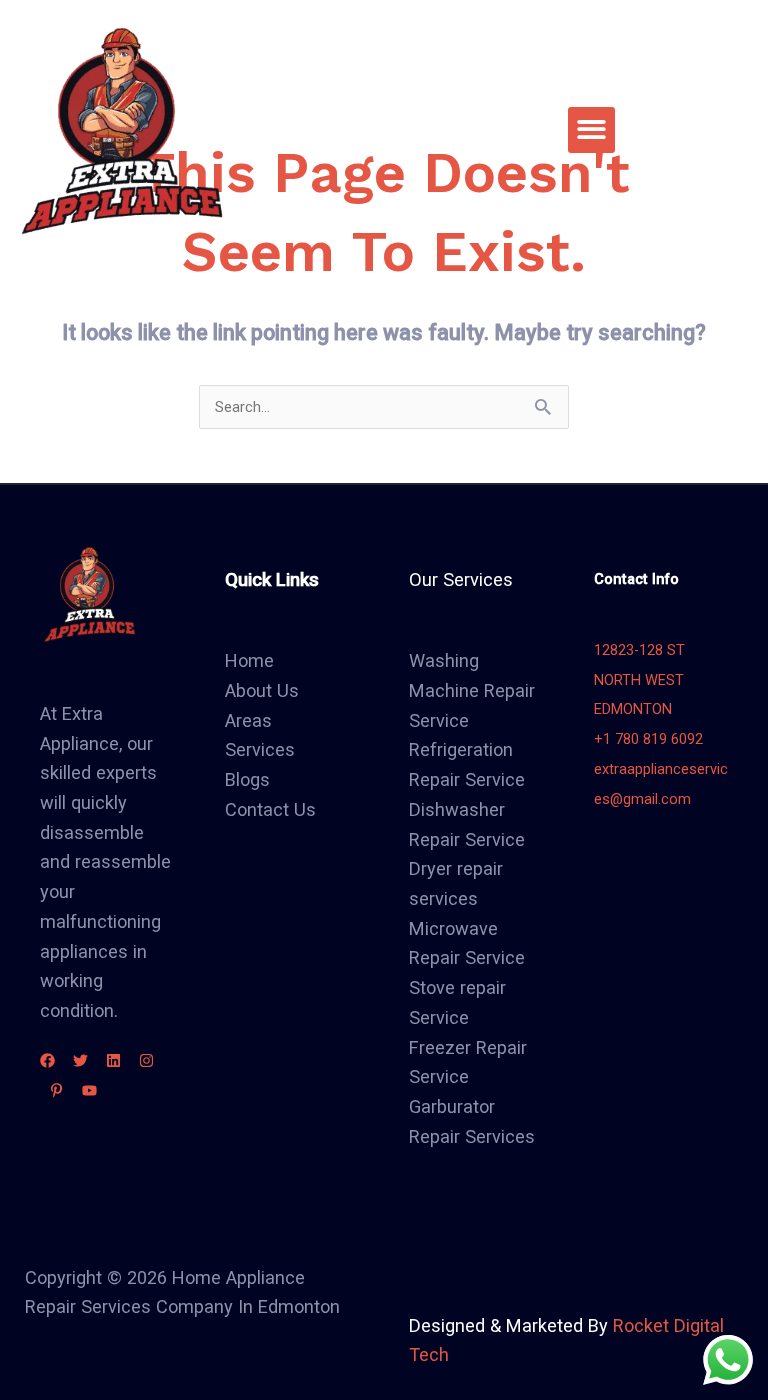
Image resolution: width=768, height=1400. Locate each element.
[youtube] (89, 1090)
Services (260, 749)
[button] (591, 130)
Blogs (247, 779)
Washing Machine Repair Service (472, 690)
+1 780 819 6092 (648, 739)
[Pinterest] (56, 1090)
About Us (262, 690)
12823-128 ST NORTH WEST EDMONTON (639, 679)
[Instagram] (146, 1060)
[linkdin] (113, 1060)
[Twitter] (80, 1060)
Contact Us (270, 809)
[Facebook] (47, 1060)
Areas (248, 720)
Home (249, 660)
